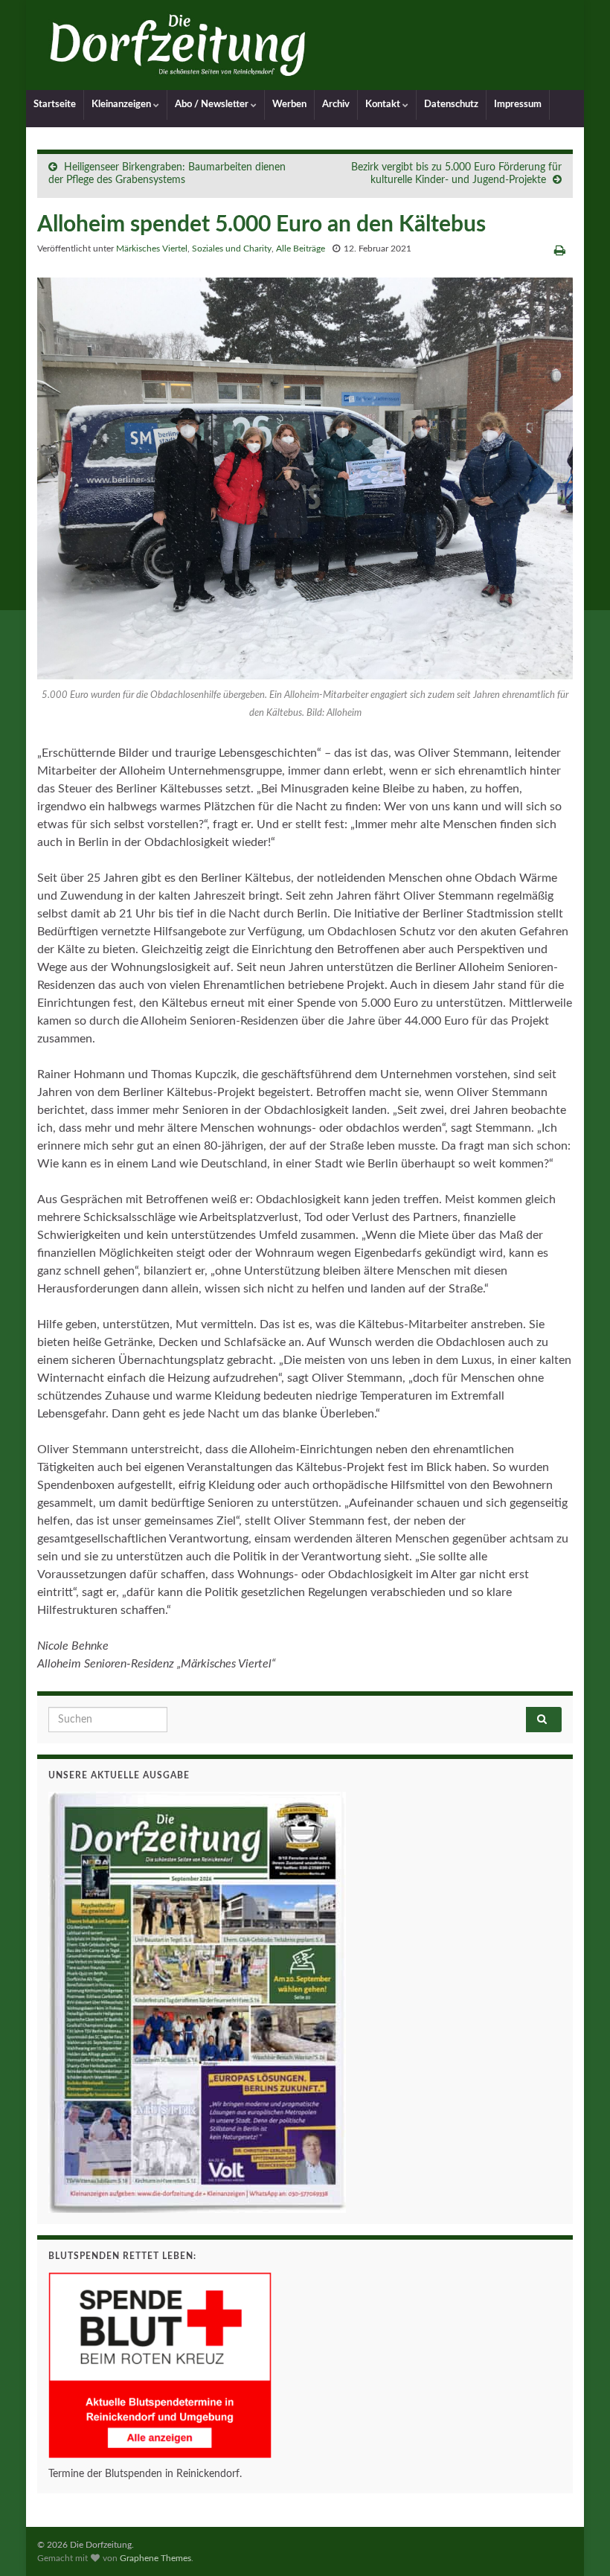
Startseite (55, 105)
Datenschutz (451, 105)
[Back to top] (577, 2543)
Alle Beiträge (301, 249)
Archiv (336, 105)
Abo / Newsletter (213, 105)
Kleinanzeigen (122, 105)
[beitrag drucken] (560, 251)
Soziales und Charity (232, 249)
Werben (289, 105)
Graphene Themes (155, 2558)
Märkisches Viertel (152, 249)
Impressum (518, 105)
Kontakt (384, 105)
